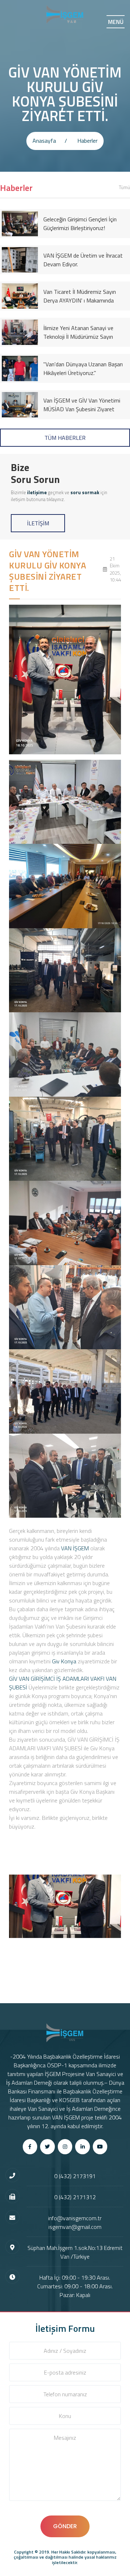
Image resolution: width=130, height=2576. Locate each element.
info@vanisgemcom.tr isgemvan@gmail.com (75, 2222)
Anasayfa (44, 141)
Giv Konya (64, 1661)
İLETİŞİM (38, 523)
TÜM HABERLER (65, 438)
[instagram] (65, 2147)
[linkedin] (83, 2147)
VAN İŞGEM (75, 1548)
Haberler (87, 141)
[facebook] (30, 2147)
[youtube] (100, 2147)
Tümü (124, 187)
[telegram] (47, 2147)
